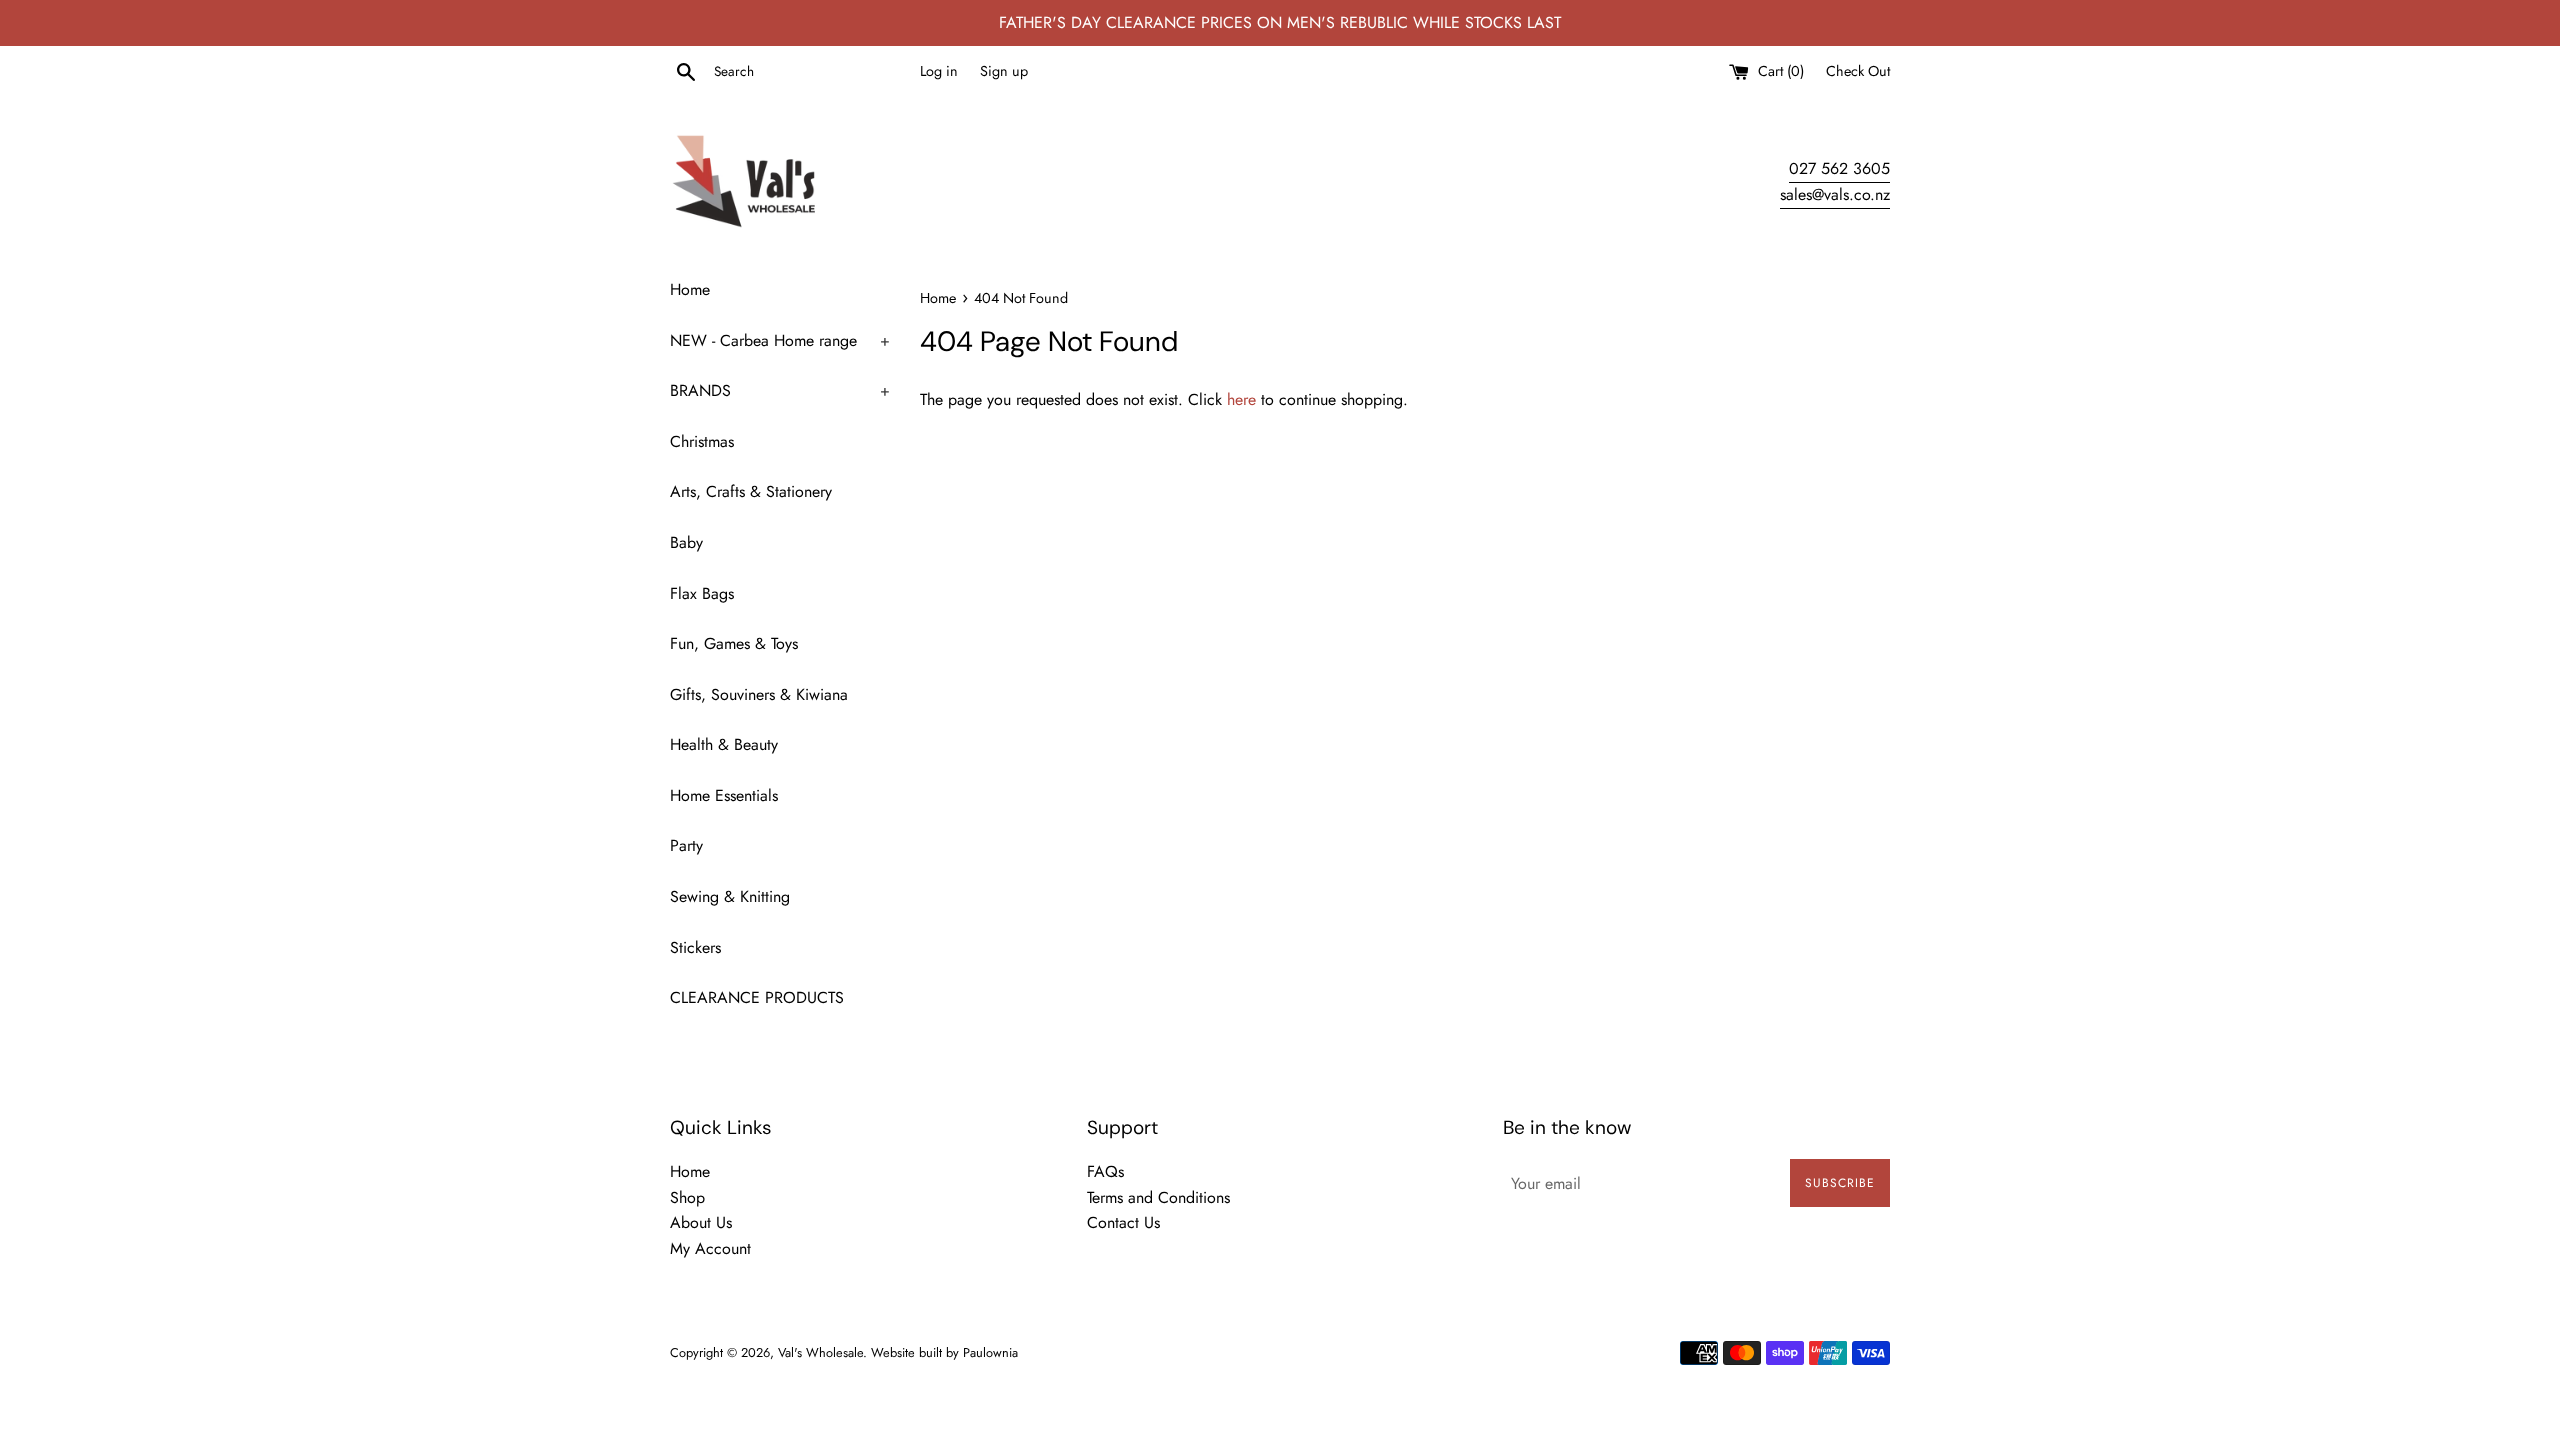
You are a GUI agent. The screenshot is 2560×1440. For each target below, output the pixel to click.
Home (690, 289)
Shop (687, 1197)
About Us (701, 1222)
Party (686, 845)
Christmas (702, 441)
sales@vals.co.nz (1835, 194)
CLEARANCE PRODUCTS (757, 997)
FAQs (1105, 1171)
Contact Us (1123, 1222)
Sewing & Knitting (730, 896)
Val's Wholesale (820, 1352)
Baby (686, 542)
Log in (939, 71)
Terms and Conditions (1158, 1197)
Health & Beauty (724, 744)
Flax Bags (702, 593)
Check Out (1858, 71)
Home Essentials (724, 795)
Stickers (695, 947)
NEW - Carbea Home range (780, 340)
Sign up (1004, 71)
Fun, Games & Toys (734, 643)
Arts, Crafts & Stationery (751, 491)
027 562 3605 (1839, 168)
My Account (710, 1248)
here (1241, 399)
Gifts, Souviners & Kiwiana (759, 694)
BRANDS (780, 390)
